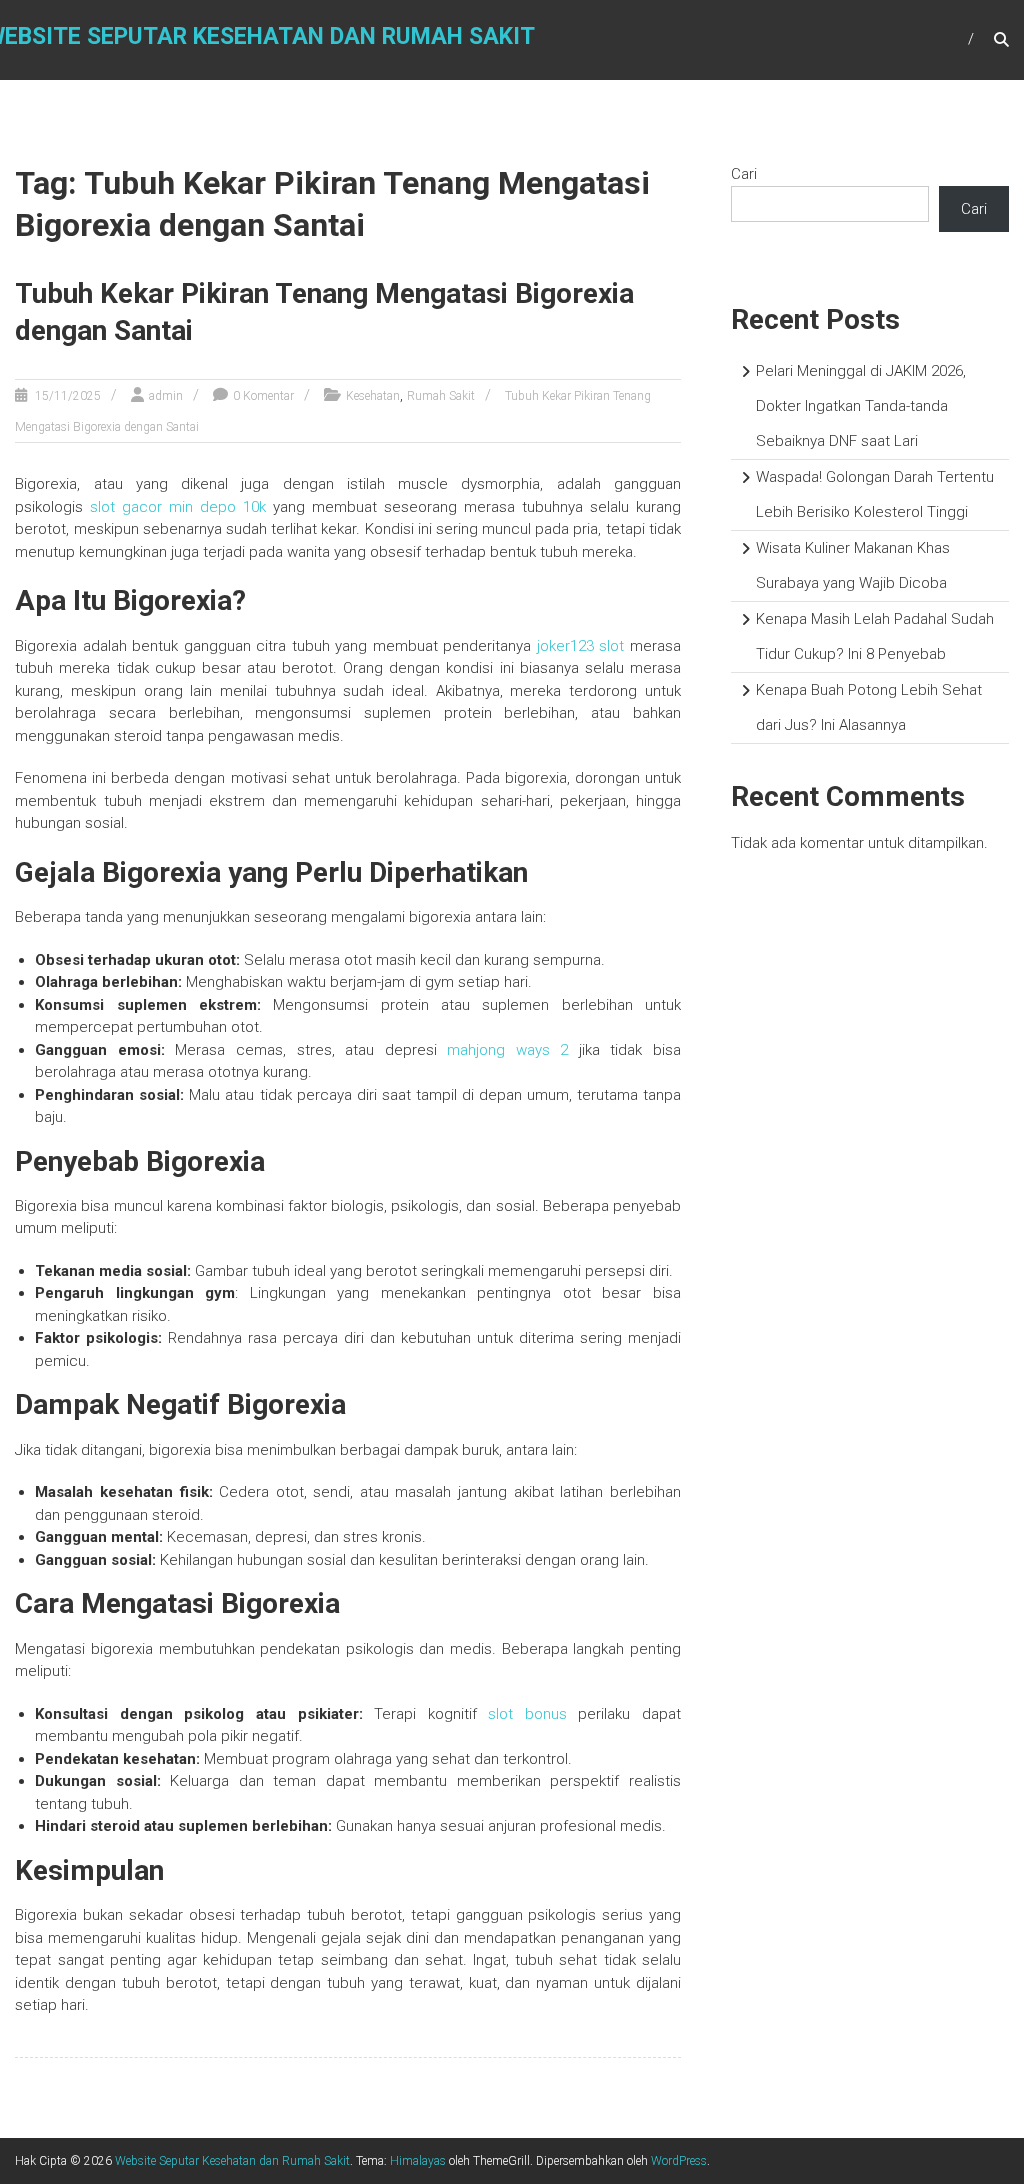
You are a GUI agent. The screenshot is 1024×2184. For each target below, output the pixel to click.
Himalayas (418, 2161)
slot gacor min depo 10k (178, 507)
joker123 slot (581, 646)
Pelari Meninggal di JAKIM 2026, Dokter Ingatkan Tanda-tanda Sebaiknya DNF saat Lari (861, 406)
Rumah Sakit (441, 396)
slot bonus (527, 1714)
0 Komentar (263, 396)
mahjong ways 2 (507, 1050)
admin (166, 396)
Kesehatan (373, 396)
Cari (744, 174)
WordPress (679, 2161)
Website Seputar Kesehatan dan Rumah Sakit (232, 2161)
